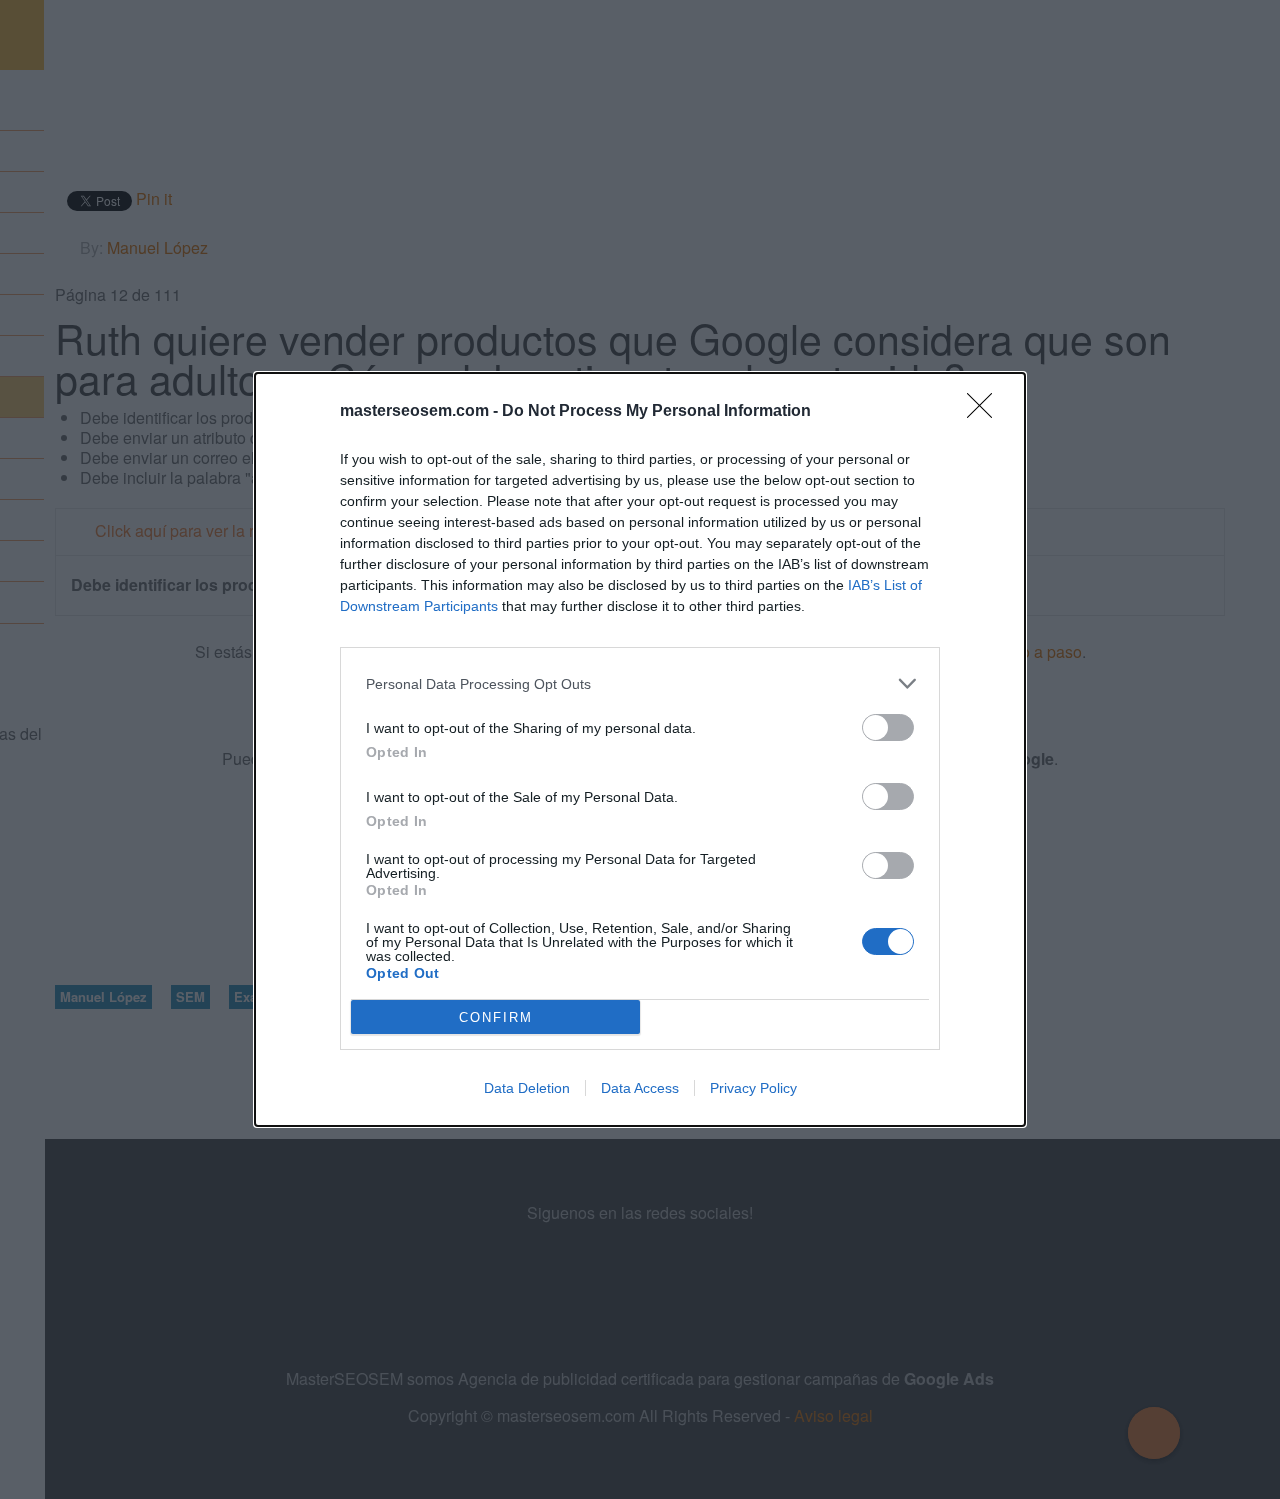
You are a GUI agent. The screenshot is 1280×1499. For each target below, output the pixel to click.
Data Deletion (527, 1088)
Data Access (640, 1088)
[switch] (888, 727)
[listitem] (640, 683)
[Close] (986, 412)
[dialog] (640, 749)
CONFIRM (496, 1017)
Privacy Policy (753, 1088)
